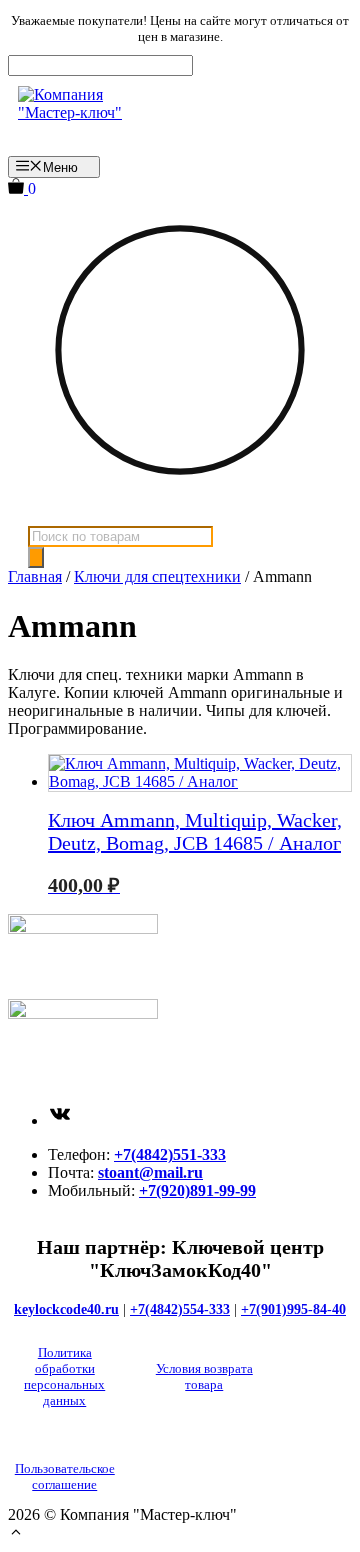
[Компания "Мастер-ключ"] (85, 116)
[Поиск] (36, 557)
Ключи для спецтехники (157, 576)
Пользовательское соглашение (65, 1476)
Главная (35, 576)
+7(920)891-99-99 (197, 1190)
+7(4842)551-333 (170, 1154)
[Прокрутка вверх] (16, 1534)
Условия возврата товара (204, 1376)
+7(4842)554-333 (180, 1309)
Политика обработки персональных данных (64, 1376)
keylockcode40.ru (66, 1309)
